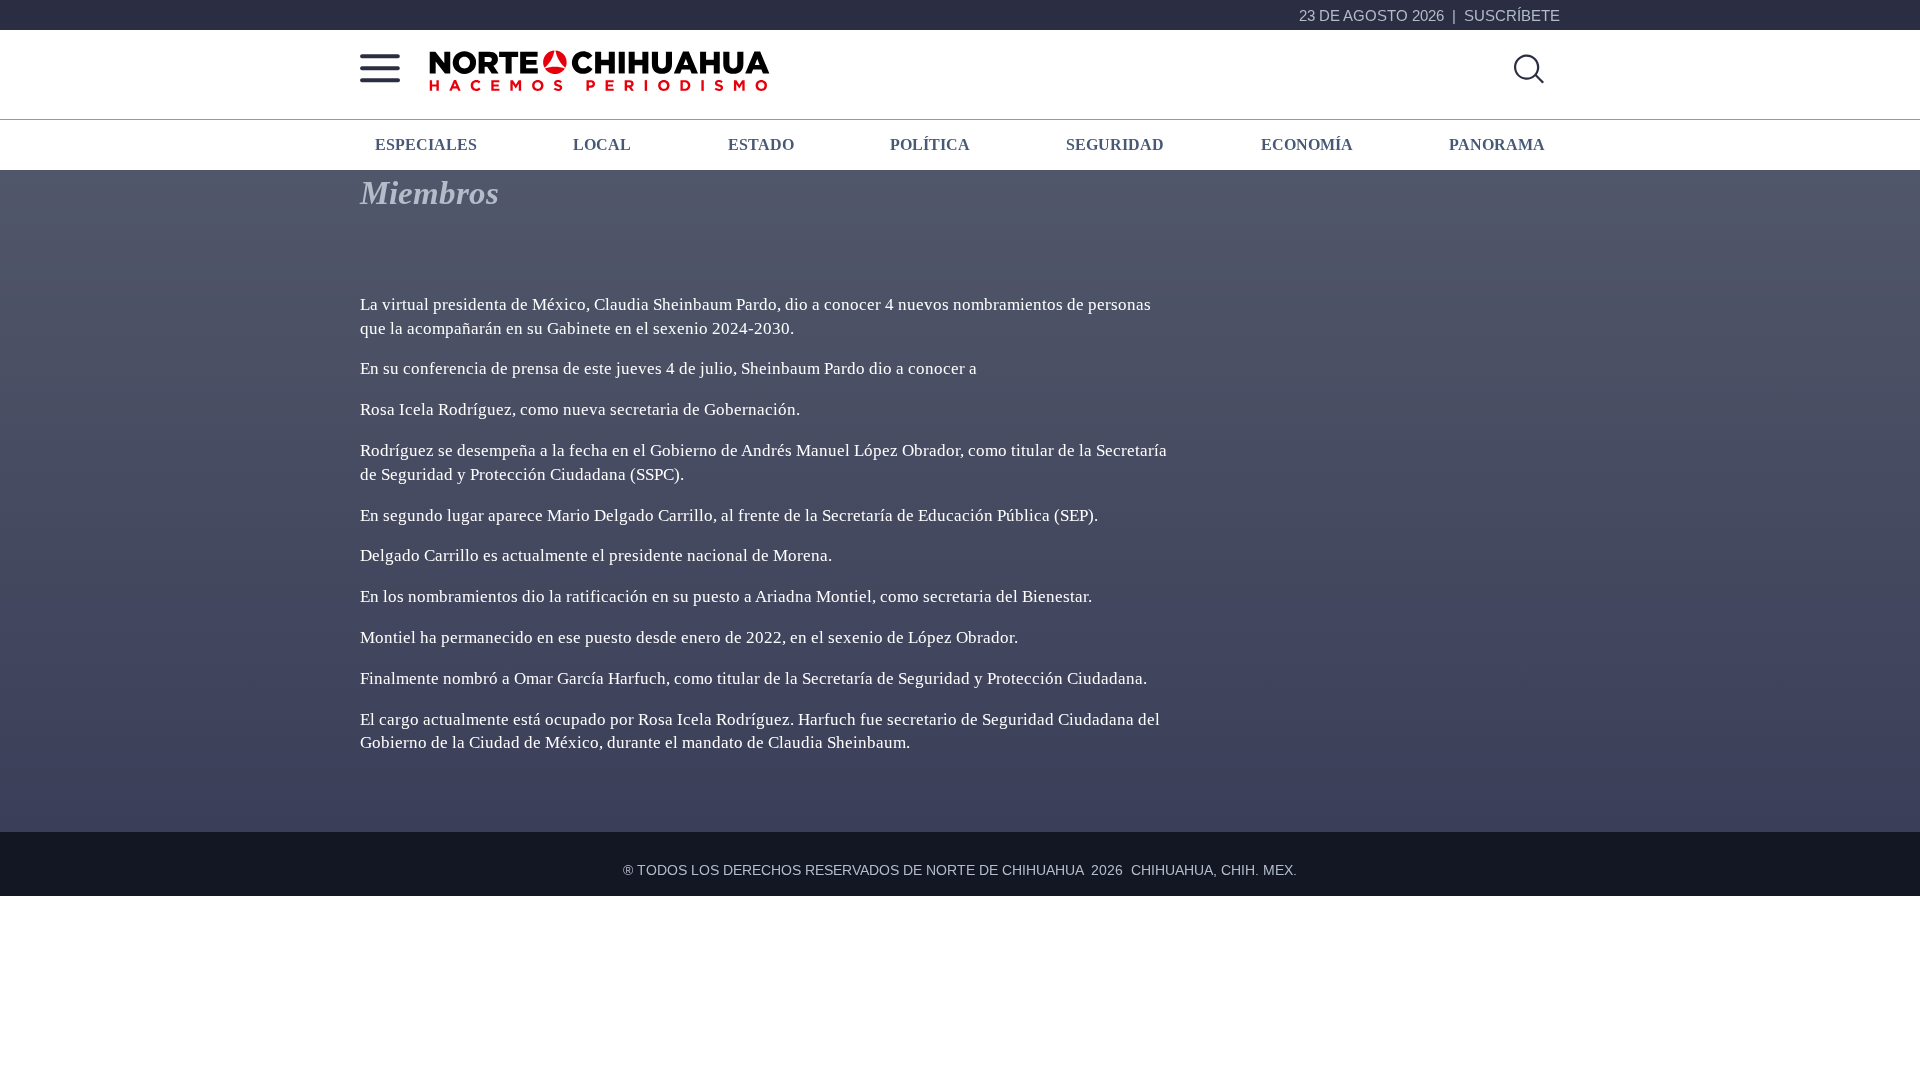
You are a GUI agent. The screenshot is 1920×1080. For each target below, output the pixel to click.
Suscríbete (1512, 15)
